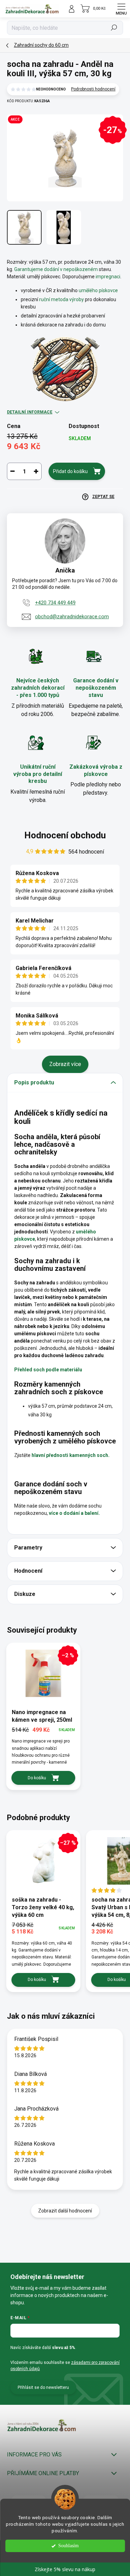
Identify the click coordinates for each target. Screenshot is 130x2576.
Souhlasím (68, 2546)
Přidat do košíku (70, 471)
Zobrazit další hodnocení (65, 2211)
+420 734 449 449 (55, 603)
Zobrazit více (65, 1064)
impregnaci (108, 277)
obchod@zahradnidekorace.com (72, 617)
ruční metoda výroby (62, 299)
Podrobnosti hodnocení (93, 89)
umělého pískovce (98, 290)
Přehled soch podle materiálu (48, 1370)
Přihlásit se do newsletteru (43, 2387)
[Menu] (121, 9)
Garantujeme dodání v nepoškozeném (57, 269)
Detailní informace (30, 412)
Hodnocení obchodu (65, 835)
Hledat (114, 28)
